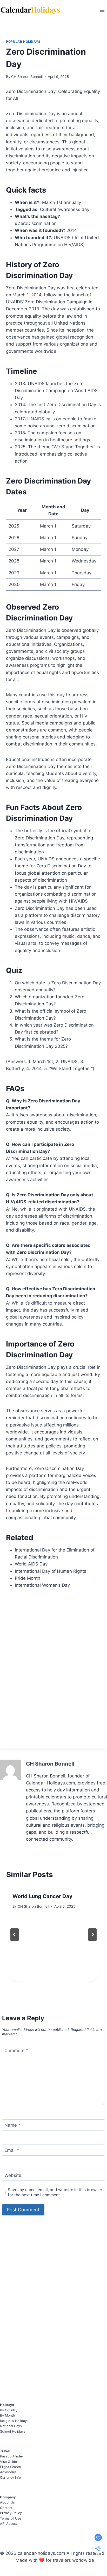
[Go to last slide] (15, 1935)
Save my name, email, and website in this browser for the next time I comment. (55, 2192)
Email (12, 2150)
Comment (16, 2051)
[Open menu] (102, 10)
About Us (7, 2502)
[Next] (92, 1935)
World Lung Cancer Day (42, 1896)
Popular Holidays (23, 42)
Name (12, 2125)
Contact (6, 2508)
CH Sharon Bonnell (27, 77)
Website (13, 2175)
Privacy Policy (11, 2513)
